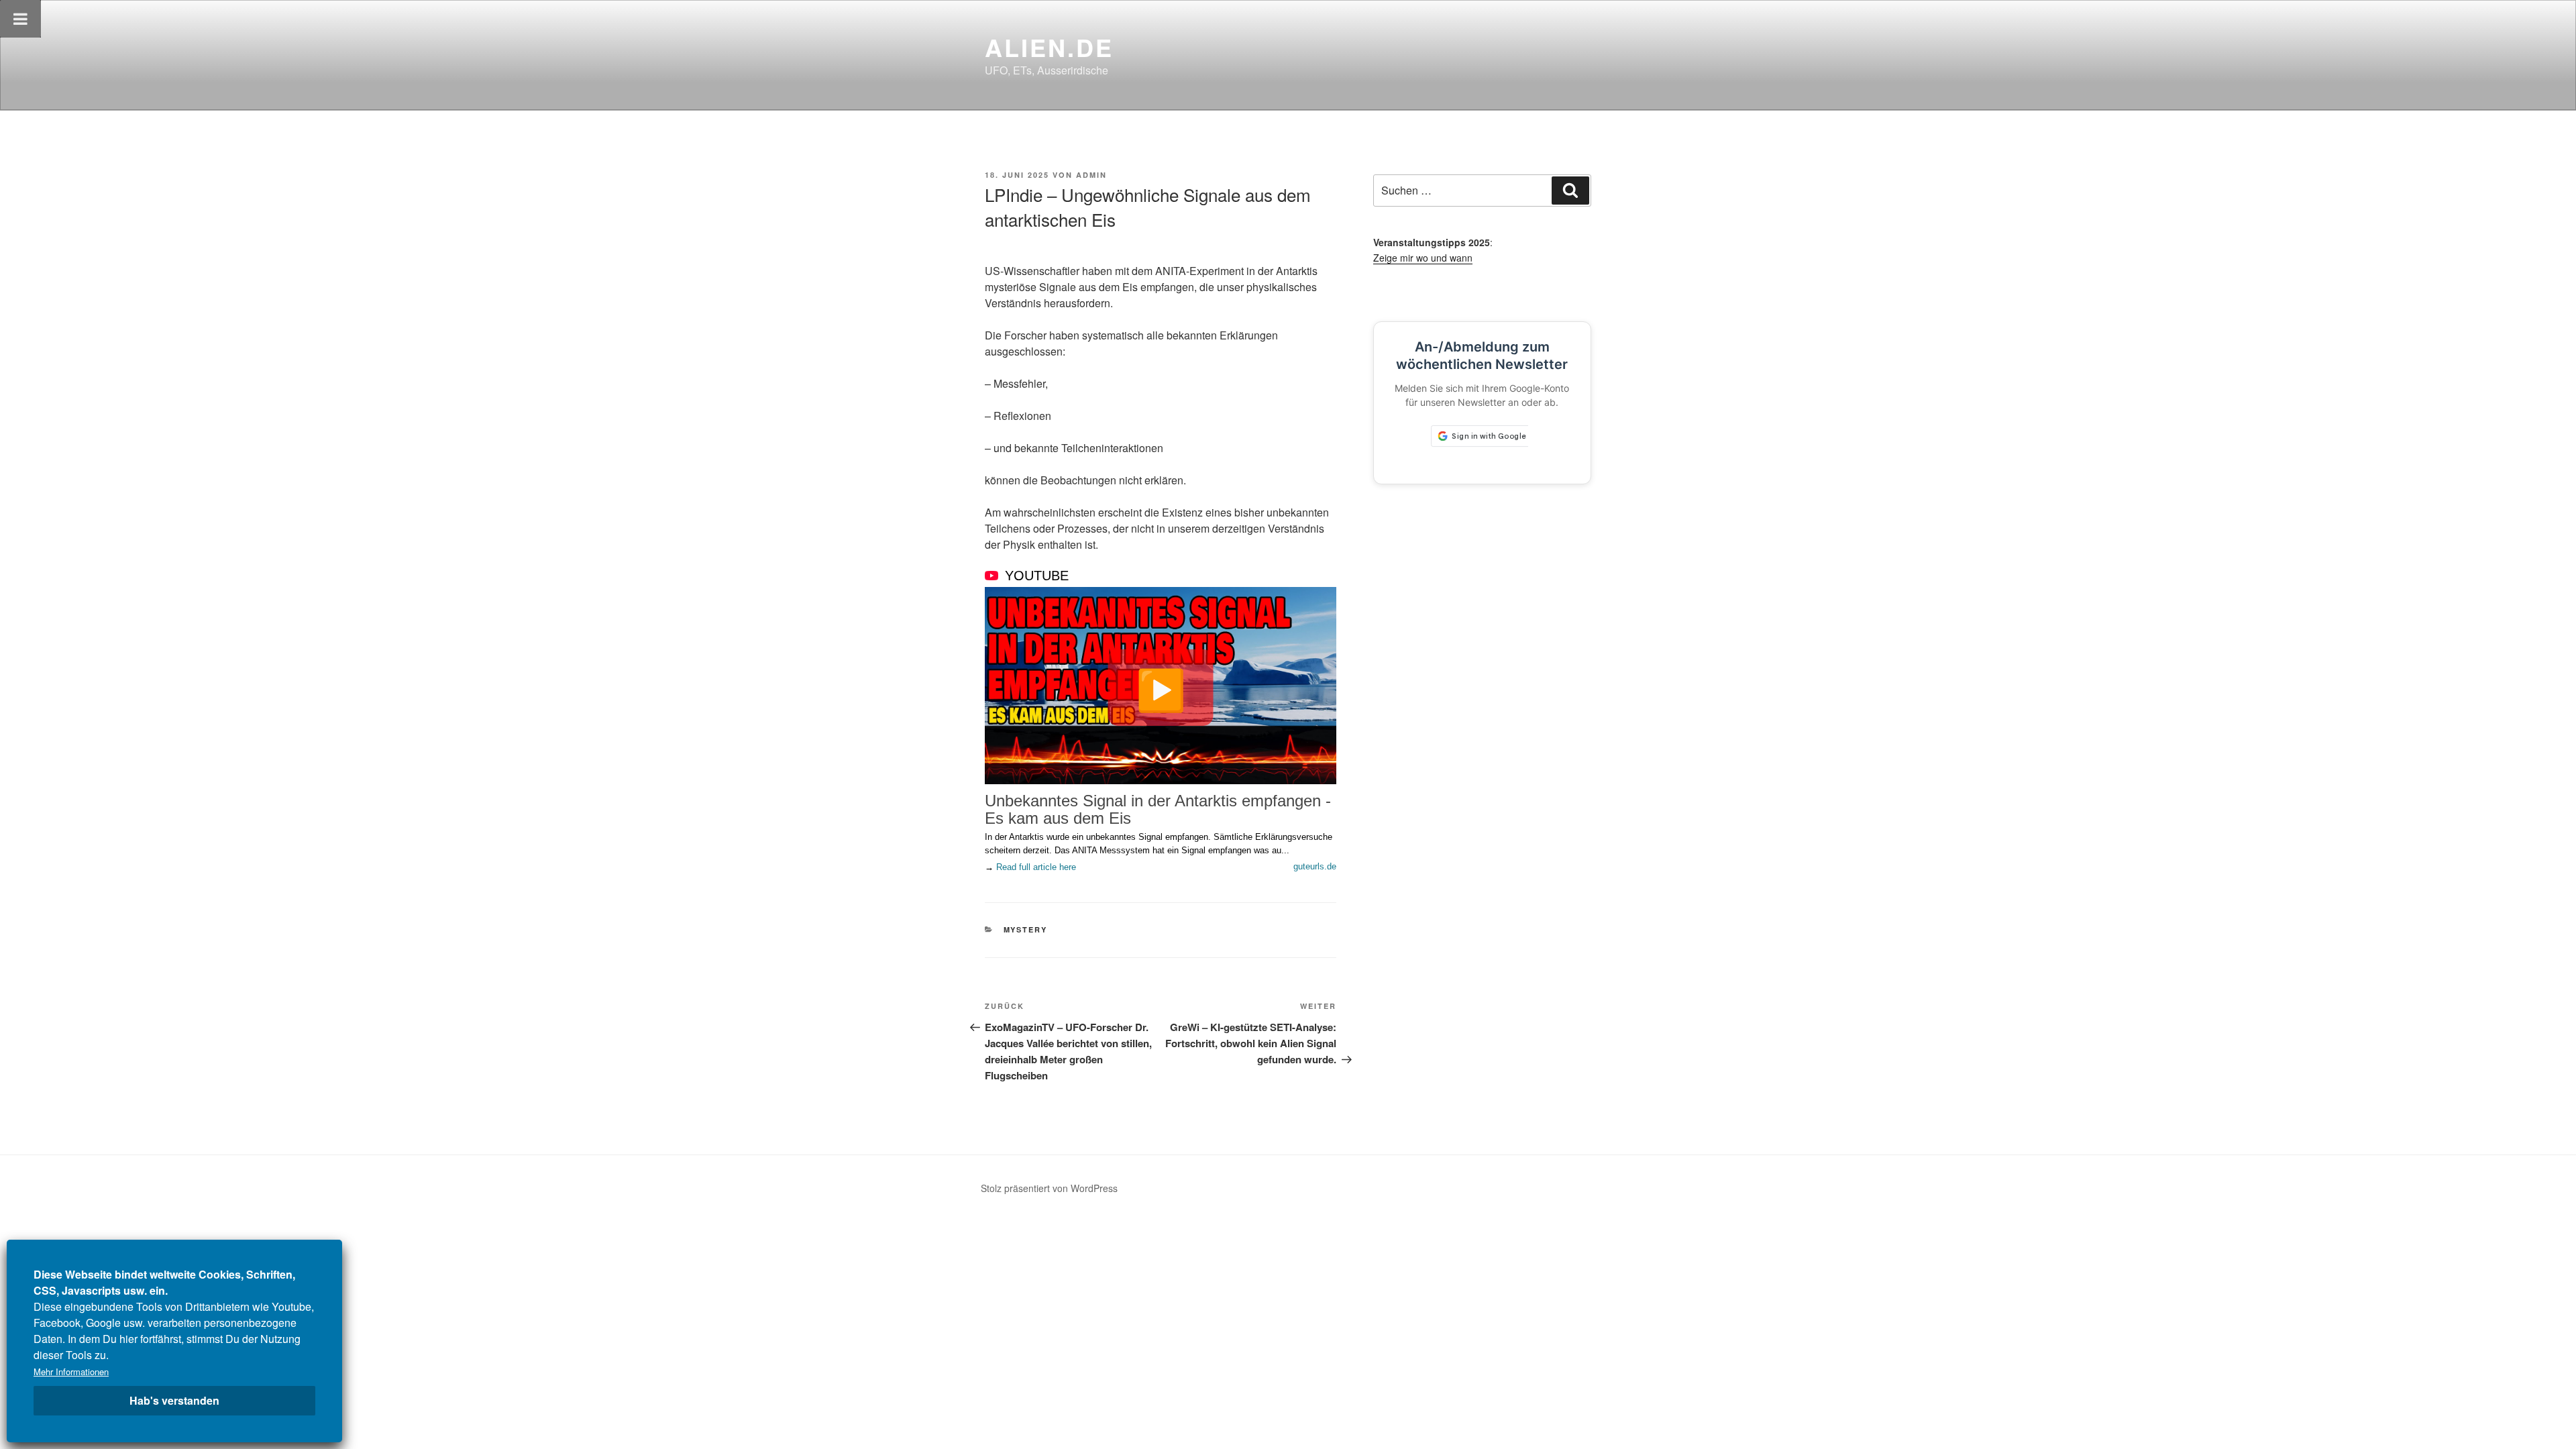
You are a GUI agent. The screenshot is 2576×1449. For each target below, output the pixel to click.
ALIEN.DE (1049, 47)
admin (1091, 175)
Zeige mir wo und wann (1423, 258)
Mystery (1026, 929)
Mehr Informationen (71, 1372)
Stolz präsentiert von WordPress (1049, 1188)
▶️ (1161, 688)
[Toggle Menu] (20, 19)
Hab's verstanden (174, 1400)
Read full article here (1036, 867)
